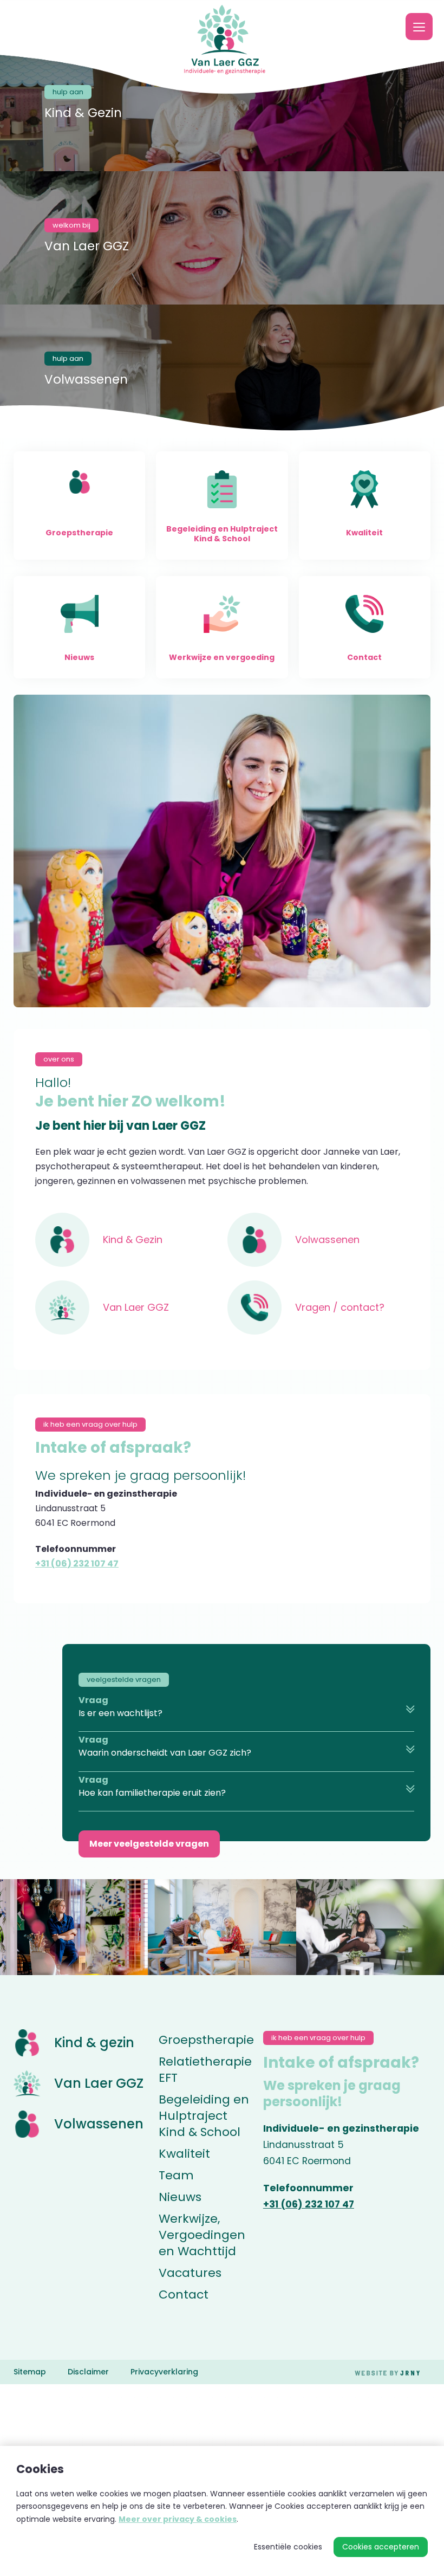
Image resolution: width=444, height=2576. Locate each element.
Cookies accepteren (381, 2547)
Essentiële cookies (288, 2547)
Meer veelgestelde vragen (149, 1844)
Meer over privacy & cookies (178, 2519)
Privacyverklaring (164, 2372)
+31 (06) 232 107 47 (77, 1564)
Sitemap (30, 2372)
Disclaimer (88, 2372)
